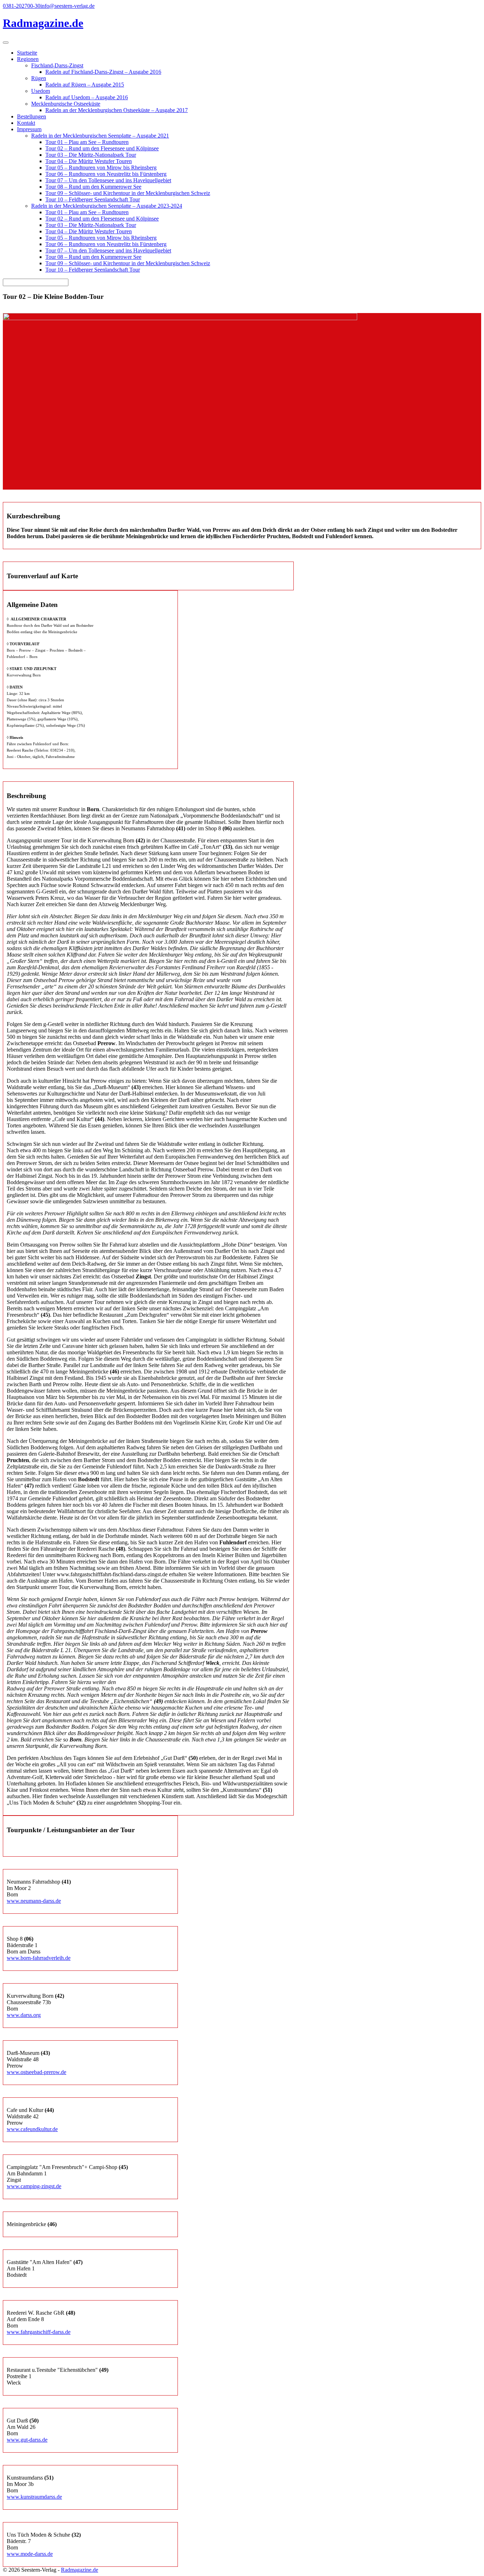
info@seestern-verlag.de (67, 6)
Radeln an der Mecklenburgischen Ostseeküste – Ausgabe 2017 (117, 110)
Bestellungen (32, 116)
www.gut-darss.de (27, 2440)
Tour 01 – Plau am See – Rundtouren (87, 142)
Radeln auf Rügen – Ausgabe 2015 (85, 85)
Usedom (41, 91)
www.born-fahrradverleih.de (39, 1958)
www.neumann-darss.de (34, 1901)
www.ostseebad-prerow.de (36, 2072)
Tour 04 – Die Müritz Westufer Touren (89, 161)
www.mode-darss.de (30, 2554)
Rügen (39, 78)
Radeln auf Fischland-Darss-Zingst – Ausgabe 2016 (103, 72)
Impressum (29, 129)
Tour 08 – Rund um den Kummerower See (93, 187)
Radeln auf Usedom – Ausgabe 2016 (87, 97)
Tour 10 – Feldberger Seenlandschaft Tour (93, 199)
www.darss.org (24, 2015)
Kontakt (26, 123)
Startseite (27, 53)
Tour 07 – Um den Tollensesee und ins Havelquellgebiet (108, 180)
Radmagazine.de (80, 2570)
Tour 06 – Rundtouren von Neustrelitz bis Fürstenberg (106, 174)
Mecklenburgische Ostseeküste (66, 104)
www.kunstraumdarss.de (34, 2497)
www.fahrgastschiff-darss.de (39, 2332)
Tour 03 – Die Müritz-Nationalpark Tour (91, 155)
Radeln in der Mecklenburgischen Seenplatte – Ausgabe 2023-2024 (107, 206)
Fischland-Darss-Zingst (57, 65)
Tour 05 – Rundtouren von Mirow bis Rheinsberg (101, 168)
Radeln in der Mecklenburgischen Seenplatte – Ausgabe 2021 (100, 136)
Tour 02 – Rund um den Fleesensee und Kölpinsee (102, 148)
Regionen (28, 59)
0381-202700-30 (22, 6)
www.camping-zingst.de (34, 2186)
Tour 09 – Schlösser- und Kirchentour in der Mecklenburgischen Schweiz (128, 193)
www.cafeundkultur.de (32, 2129)
